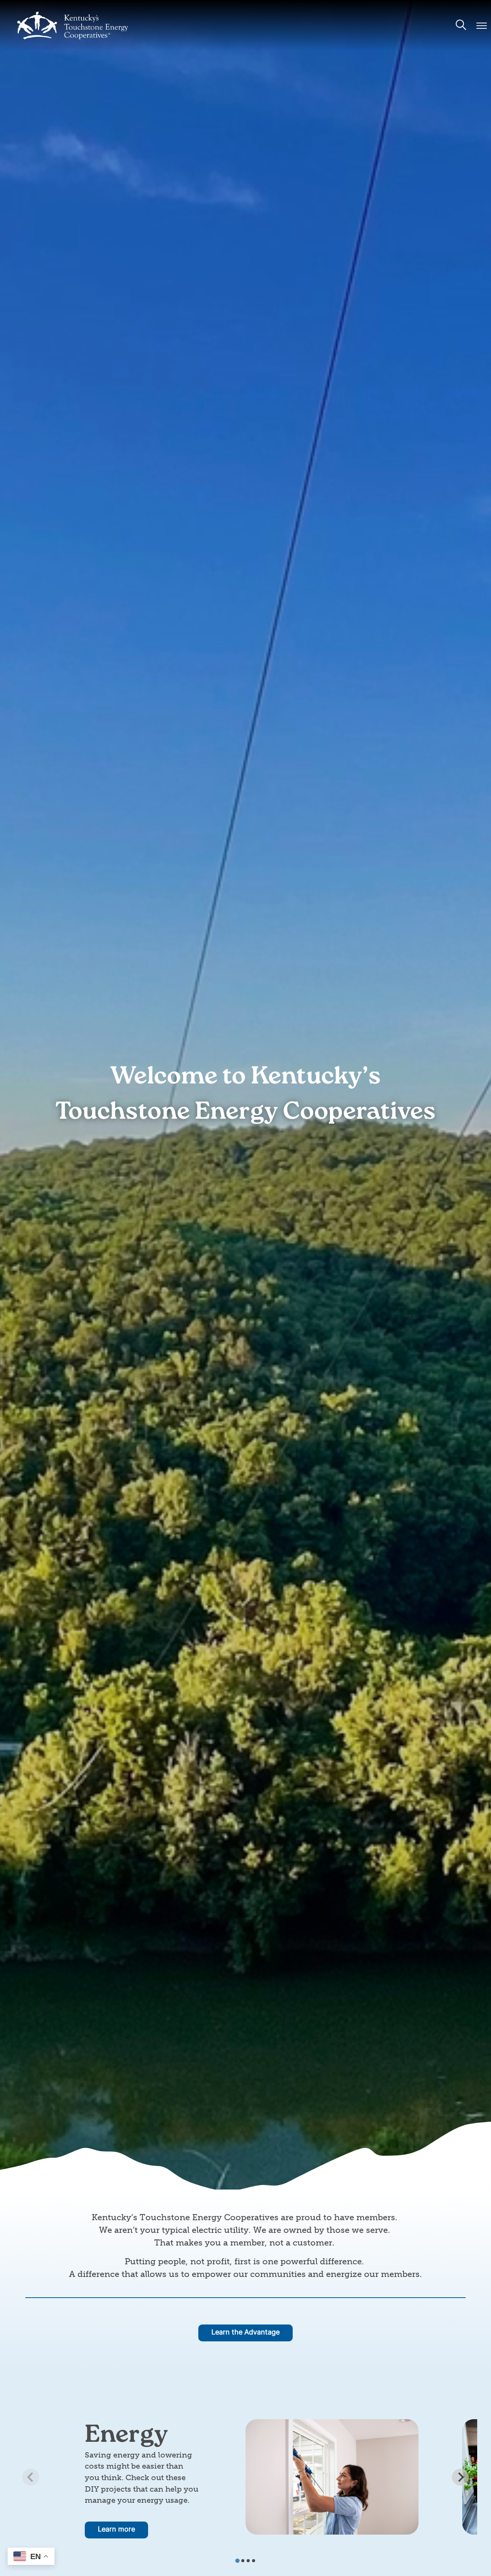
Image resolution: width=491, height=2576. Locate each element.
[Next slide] (460, 2477)
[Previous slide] (31, 2477)
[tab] (237, 2560)
